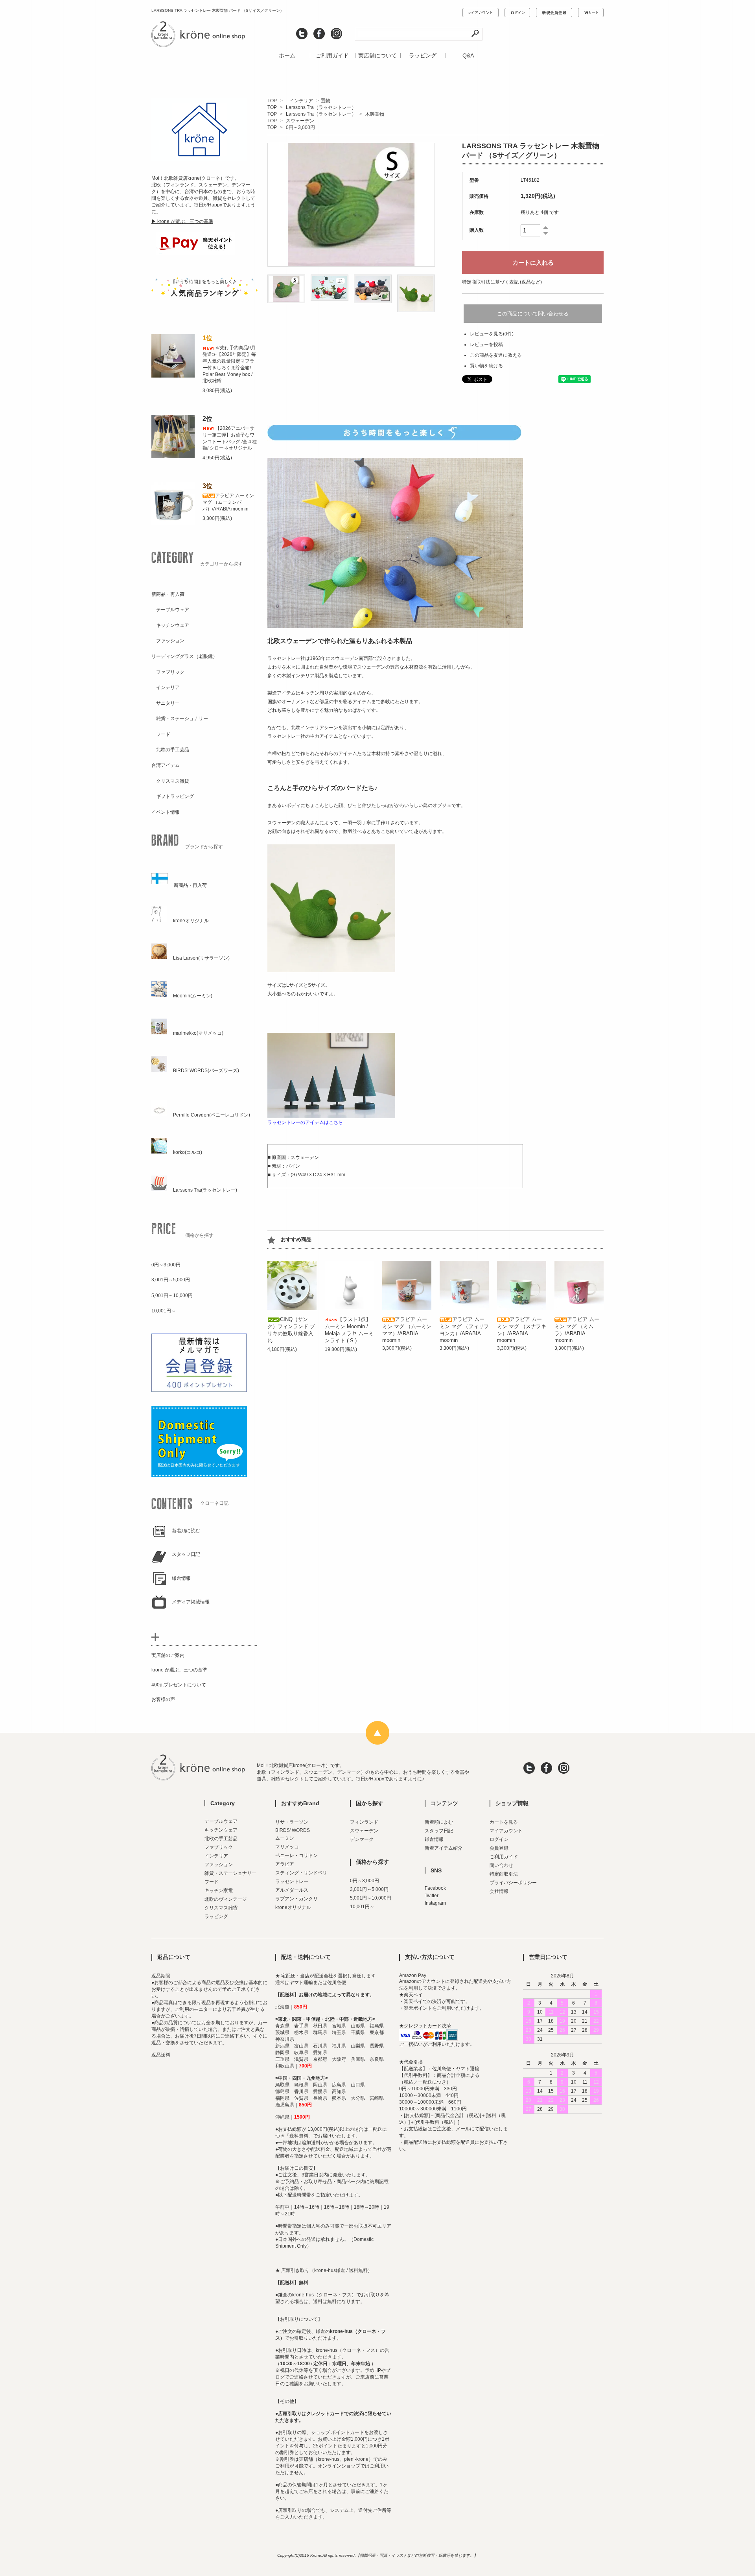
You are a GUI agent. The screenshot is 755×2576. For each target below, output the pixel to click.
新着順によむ (439, 1822)
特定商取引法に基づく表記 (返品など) (502, 282)
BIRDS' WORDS (293, 1830)
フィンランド (364, 1822)
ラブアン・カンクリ (296, 1899)
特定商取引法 (504, 1874)
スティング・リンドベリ (301, 1873)
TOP (272, 101)
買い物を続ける (486, 366)
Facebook (435, 1888)
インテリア (299, 101)
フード (212, 1882)
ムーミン (285, 1838)
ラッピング (423, 55)
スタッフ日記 (439, 1831)
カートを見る (504, 1822)
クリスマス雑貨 (221, 1908)
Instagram (435, 1903)
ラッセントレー (292, 1881)
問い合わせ (501, 1865)
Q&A (468, 55)
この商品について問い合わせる (533, 314)
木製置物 (375, 114)
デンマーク (362, 1839)
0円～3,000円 (300, 127)
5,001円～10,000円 (371, 1898)
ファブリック (219, 1847)
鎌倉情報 (434, 1839)
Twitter (432, 1896)
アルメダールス (292, 1890)
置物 (326, 101)
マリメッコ (287, 1847)
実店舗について (377, 55)
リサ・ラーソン (292, 1822)
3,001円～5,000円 (369, 1889)
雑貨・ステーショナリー (230, 1873)
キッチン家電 (219, 1891)
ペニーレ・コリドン (296, 1856)
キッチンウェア (221, 1830)
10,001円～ (362, 1907)
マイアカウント (506, 1831)
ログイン (499, 1839)
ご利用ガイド (332, 55)
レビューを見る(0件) (492, 334)
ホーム (287, 55)
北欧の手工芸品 (221, 1839)
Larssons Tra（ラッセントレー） (321, 107)
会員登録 (499, 1848)
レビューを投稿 (486, 345)
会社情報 (499, 1891)
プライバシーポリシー (513, 1883)
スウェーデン (300, 121)
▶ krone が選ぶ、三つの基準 (182, 221)
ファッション (219, 1865)
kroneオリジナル (293, 1907)
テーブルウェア (221, 1821)
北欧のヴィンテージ (226, 1899)
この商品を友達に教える (496, 355)
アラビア (285, 1864)
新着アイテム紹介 (444, 1848)
